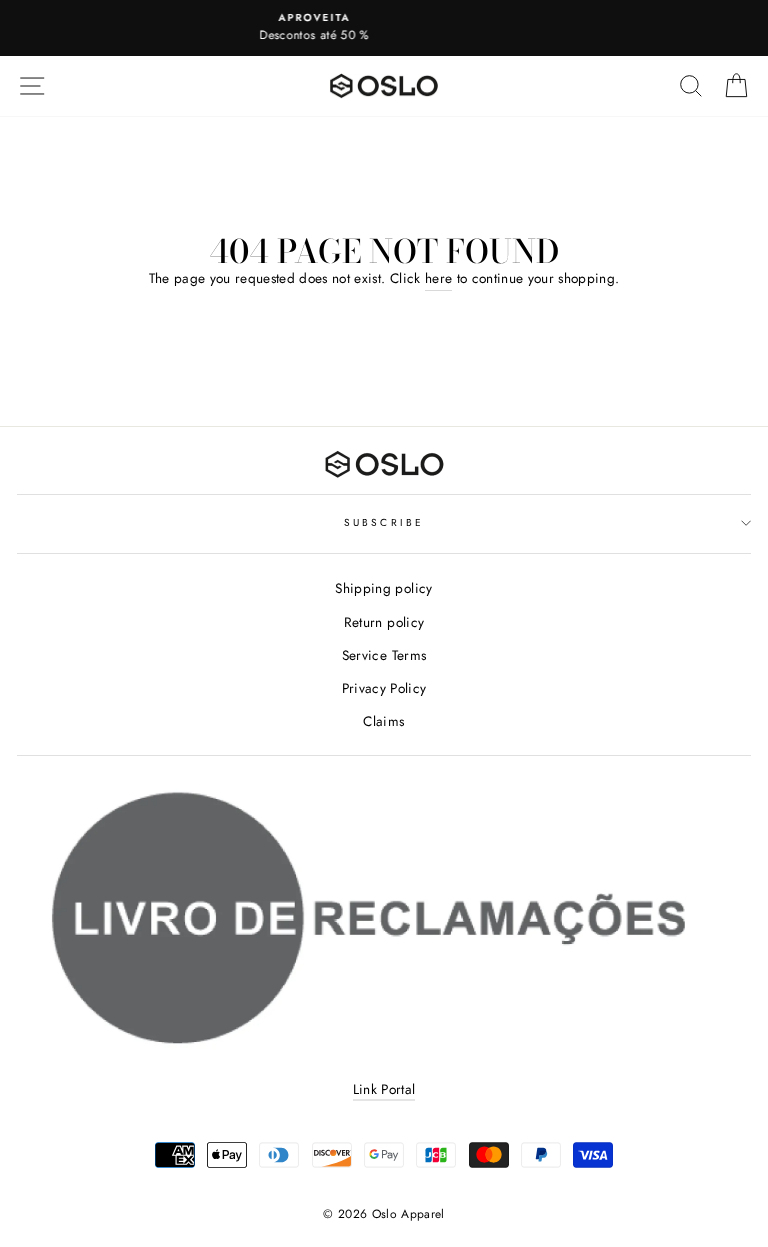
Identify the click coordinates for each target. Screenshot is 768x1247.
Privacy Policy (384, 688)
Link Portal (384, 1089)
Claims (383, 721)
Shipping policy (383, 588)
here (438, 278)
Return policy (384, 622)
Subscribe (384, 522)
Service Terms (384, 655)
